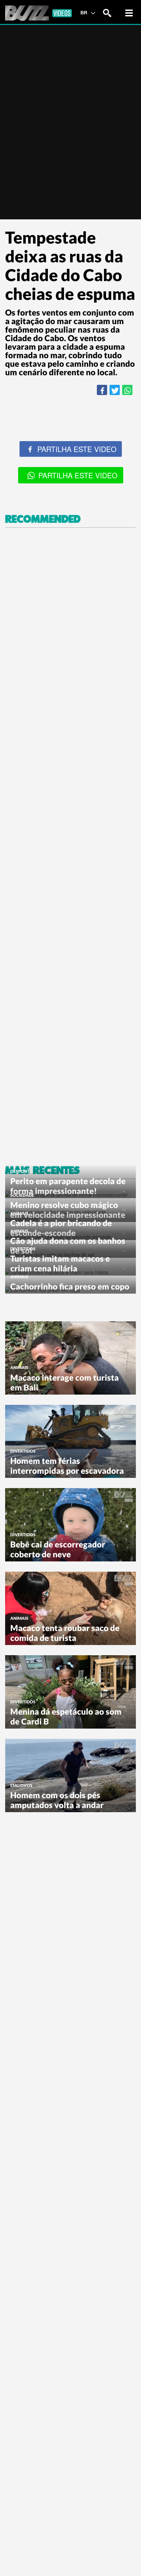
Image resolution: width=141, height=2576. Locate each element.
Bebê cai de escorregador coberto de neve (58, 1549)
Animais (19, 1213)
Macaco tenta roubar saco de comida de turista (65, 1633)
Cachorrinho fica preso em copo (70, 1286)
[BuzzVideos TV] (39, 13)
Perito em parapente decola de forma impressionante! (68, 1186)
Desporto (22, 1171)
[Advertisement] (70, 846)
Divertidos (23, 1249)
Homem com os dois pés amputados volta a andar (57, 1800)
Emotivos (21, 1785)
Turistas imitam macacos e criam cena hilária (60, 1263)
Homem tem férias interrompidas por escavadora (67, 1466)
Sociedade (22, 1195)
